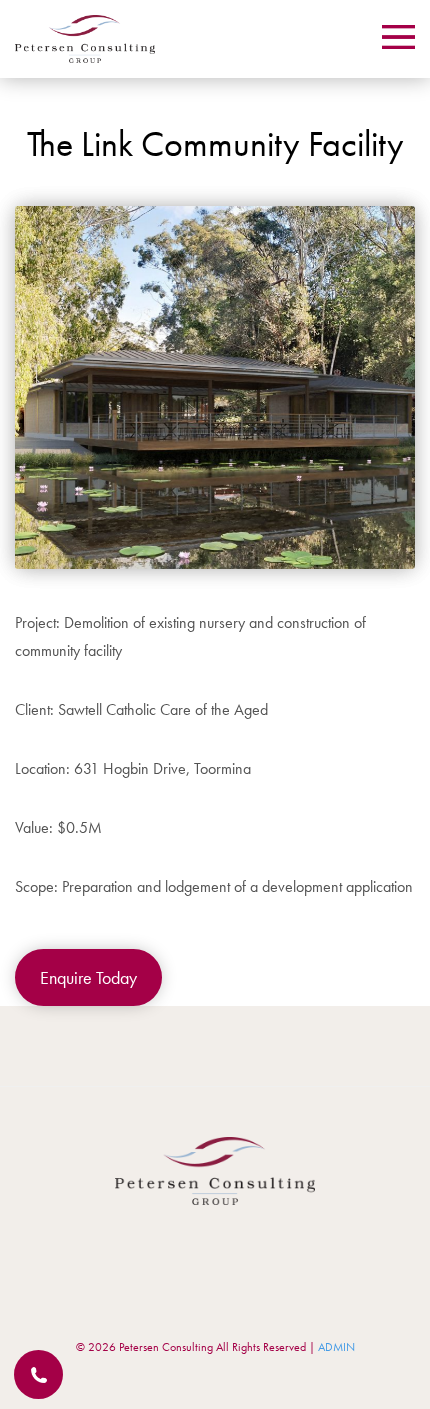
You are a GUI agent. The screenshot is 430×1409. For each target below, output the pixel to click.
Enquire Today (88, 977)
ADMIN (336, 1347)
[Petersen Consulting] (85, 39)
